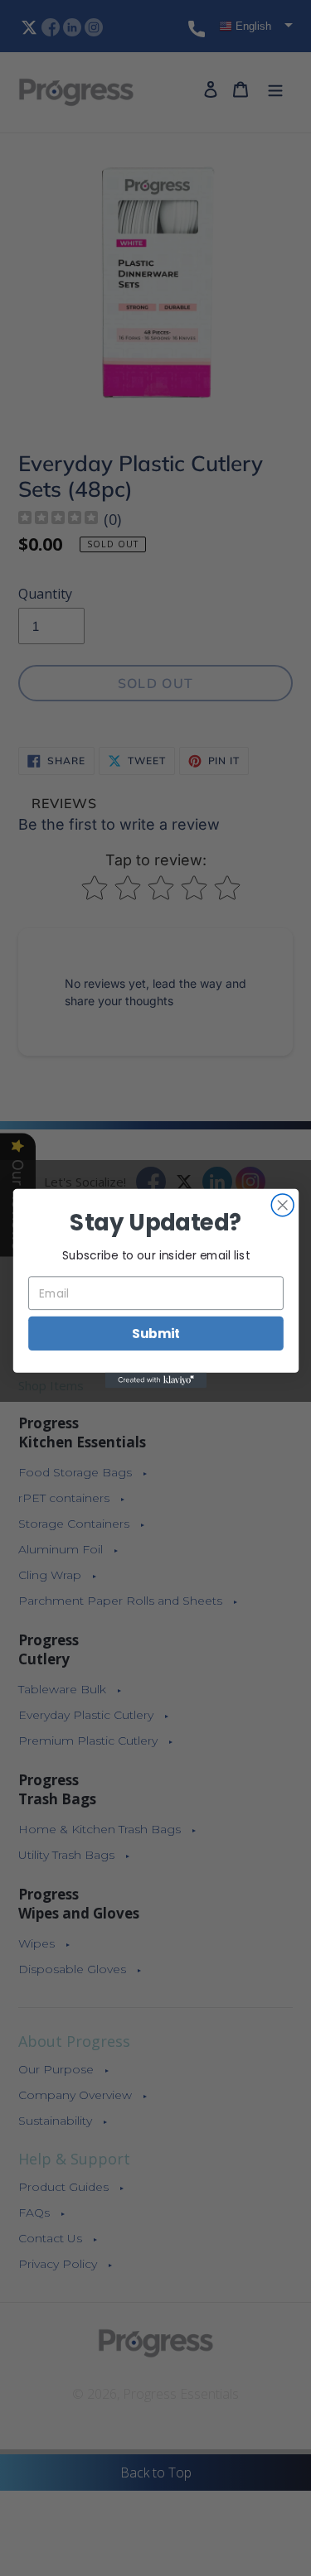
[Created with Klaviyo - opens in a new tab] (155, 1379)
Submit (155, 1333)
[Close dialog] (282, 1204)
